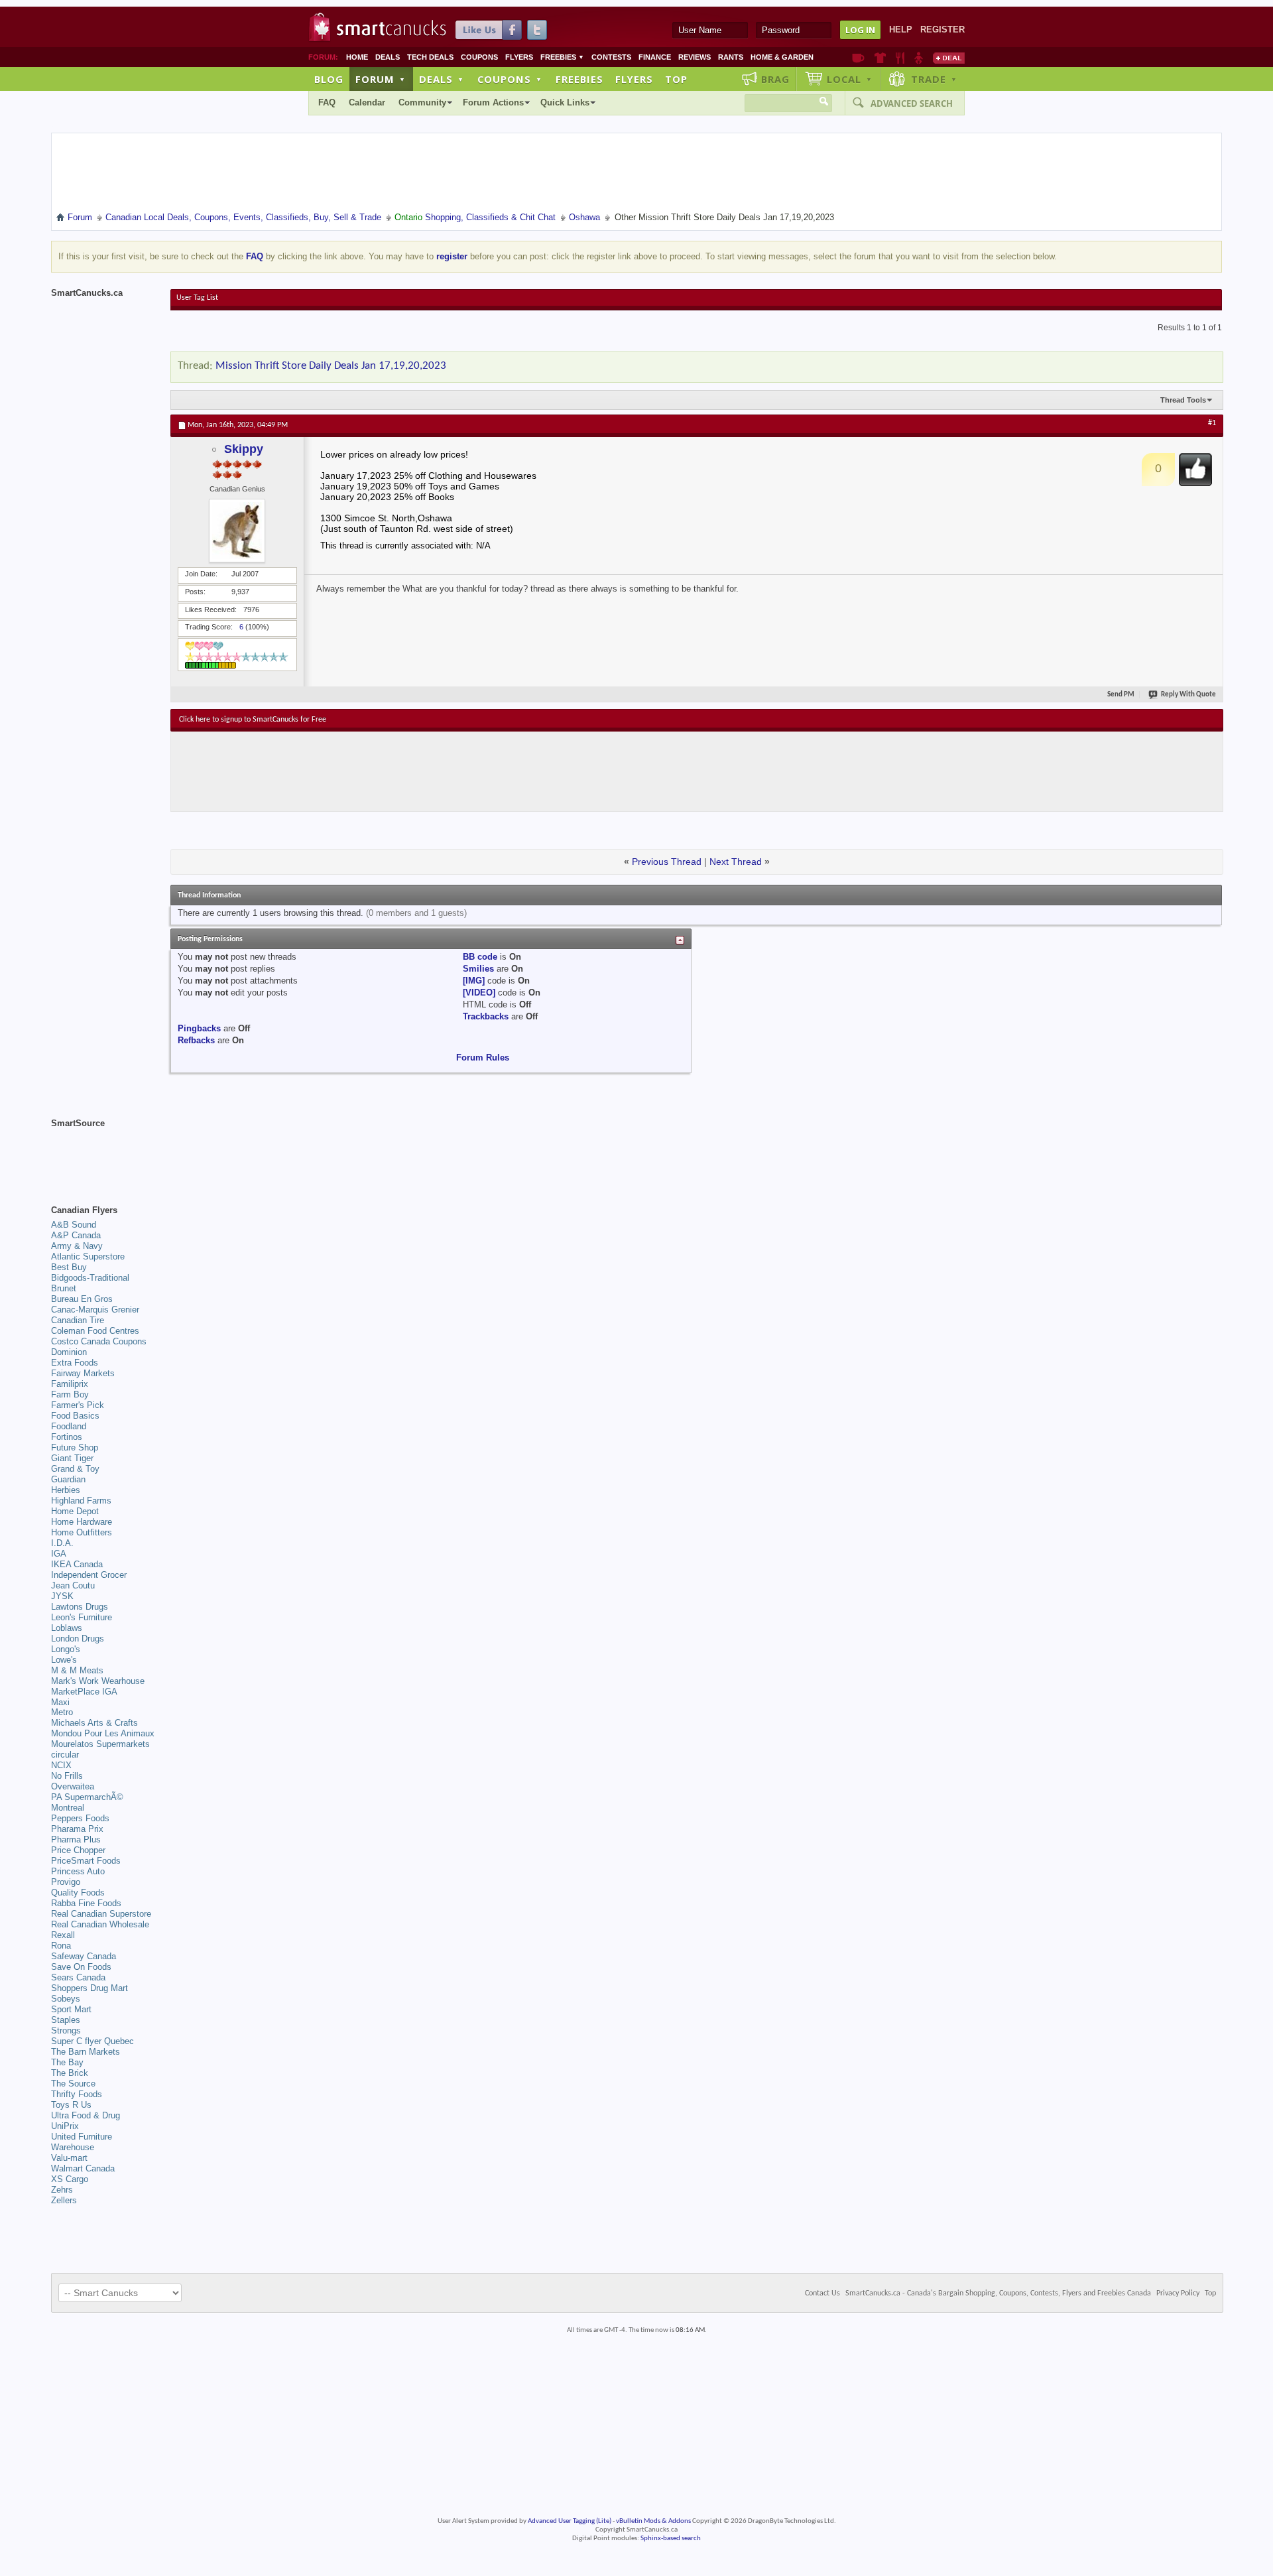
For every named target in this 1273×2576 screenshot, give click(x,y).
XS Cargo (70, 2179)
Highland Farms (81, 1501)
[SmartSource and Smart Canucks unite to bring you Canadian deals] (104, 1153)
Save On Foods (81, 1967)
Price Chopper (78, 1850)
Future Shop (75, 1448)
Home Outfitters (82, 1532)
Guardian (68, 1479)
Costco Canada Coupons (99, 1341)
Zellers (64, 2200)
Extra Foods (75, 1363)
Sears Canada (78, 1977)
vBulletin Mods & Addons (653, 2521)
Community (422, 102)
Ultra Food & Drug (86, 2115)
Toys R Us (71, 2105)
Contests (611, 57)
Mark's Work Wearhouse (98, 1681)
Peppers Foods (80, 1818)
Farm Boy (70, 1394)
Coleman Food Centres (95, 1331)
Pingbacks (199, 1028)
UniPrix (65, 2126)
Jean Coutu (73, 1585)
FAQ (327, 102)
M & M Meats (77, 1670)
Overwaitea (73, 1786)
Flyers (519, 57)
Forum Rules (483, 1058)
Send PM (1121, 695)
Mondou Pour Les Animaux (103, 1733)
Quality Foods (78, 1893)
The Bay (67, 2062)
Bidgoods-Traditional (90, 1278)
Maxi (60, 1702)
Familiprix (70, 1384)
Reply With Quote (1188, 695)
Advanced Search (912, 103)
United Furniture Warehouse (82, 2142)
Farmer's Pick (78, 1405)
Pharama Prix (77, 1829)
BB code (480, 957)
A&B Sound (74, 1225)
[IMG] (474, 981)
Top (676, 79)
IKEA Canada (77, 1564)
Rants (731, 57)
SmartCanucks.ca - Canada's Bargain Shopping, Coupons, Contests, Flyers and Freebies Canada (998, 2293)
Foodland (69, 1426)
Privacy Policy (1178, 2293)
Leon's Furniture (82, 1617)
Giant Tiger (72, 1458)
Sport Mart (71, 2009)
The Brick (70, 2073)
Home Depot (75, 1511)
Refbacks (196, 1040)
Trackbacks (486, 1016)
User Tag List (197, 298)
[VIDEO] (479, 993)
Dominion (69, 1352)
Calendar (367, 102)
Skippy (244, 449)
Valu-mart (69, 2158)
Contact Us (822, 2293)
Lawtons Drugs (80, 1607)
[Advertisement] (422, 771)
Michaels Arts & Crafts (94, 1723)
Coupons (479, 57)
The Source (73, 2084)
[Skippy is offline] (237, 531)
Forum (381, 79)
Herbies (66, 1490)
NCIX (61, 1765)
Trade (934, 79)
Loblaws (67, 1628)
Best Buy (69, 1267)
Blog (329, 79)
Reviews (695, 57)
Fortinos (67, 1437)
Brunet (64, 1288)
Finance (655, 57)
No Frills (67, 1776)
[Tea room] (858, 58)
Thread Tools (1183, 400)
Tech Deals (430, 57)
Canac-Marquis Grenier (95, 1310)
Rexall (63, 1935)
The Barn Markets (86, 2052)
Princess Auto (78, 1871)
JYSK (62, 1596)
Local (850, 79)
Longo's (66, 1649)
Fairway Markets (83, 1373)
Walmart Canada (83, 2168)
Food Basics (75, 1416)
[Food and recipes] (900, 58)
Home (357, 57)
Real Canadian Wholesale (100, 1924)
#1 (1212, 423)
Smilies (478, 969)
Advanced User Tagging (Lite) (570, 2521)
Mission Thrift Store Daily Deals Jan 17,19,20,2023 (331, 366)
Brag (775, 79)
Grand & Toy (75, 1469)
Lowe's (64, 1660)
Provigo (66, 1882)
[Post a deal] (949, 58)
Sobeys (66, 1999)
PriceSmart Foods (86, 1861)
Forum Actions (493, 102)
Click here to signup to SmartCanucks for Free (253, 720)
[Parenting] (919, 58)
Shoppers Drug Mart (90, 1988)
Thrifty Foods (77, 2094)
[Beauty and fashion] (880, 58)
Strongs (66, 2030)
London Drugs (78, 1639)
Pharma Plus (76, 1839)
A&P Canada (76, 1235)
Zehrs (62, 2190)
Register (942, 30)
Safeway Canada (84, 1956)
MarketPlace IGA (84, 1692)
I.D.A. (62, 1543)
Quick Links (565, 102)
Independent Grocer (89, 1575)
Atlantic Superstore (88, 1256)
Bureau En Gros (82, 1299)
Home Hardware (82, 1522)
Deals (388, 57)
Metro (62, 1712)
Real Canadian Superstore (101, 1914)
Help (901, 30)
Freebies (562, 57)
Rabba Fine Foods (86, 1903)
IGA (59, 1554)
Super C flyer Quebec (92, 2041)
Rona (61, 1946)
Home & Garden (782, 57)
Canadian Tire (78, 1320)
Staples (66, 2020)
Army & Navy (77, 1246)
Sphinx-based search (671, 2539)
